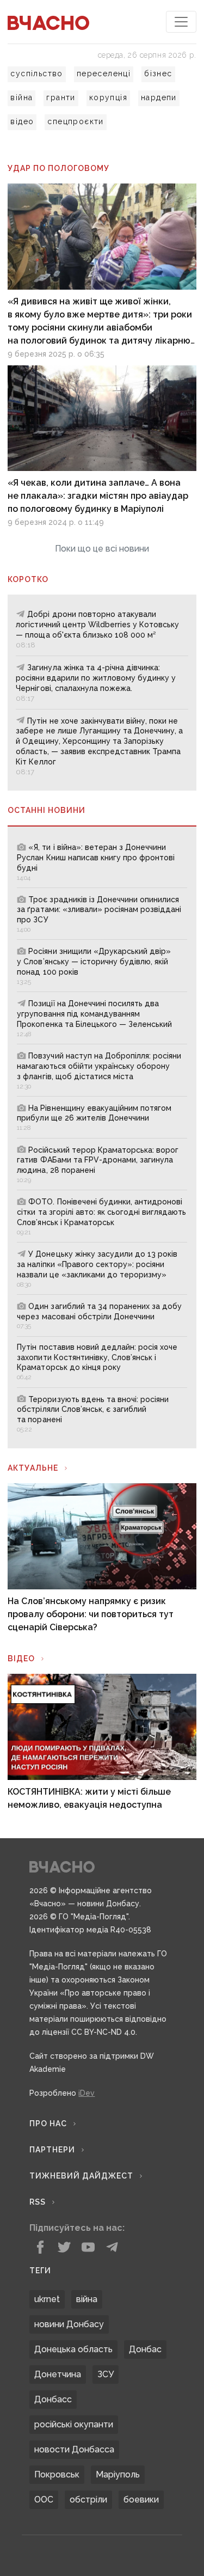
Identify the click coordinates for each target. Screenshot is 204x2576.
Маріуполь (118, 2474)
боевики (141, 2499)
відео (22, 121)
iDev (86, 2093)
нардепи (159, 97)
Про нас (48, 2124)
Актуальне (33, 1468)
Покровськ (57, 2474)
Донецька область (73, 2349)
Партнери (52, 2150)
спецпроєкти (75, 121)
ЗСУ (106, 2374)
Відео (21, 1659)
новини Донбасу (69, 2324)
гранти (61, 97)
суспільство (36, 74)
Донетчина (58, 2374)
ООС (44, 2499)
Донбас (145, 2349)
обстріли (88, 2499)
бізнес (158, 74)
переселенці (104, 74)
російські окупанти (74, 2424)
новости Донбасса (74, 2449)
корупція (108, 97)
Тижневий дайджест (81, 2176)
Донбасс (53, 2399)
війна (21, 97)
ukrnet (47, 2299)
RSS (38, 2202)
